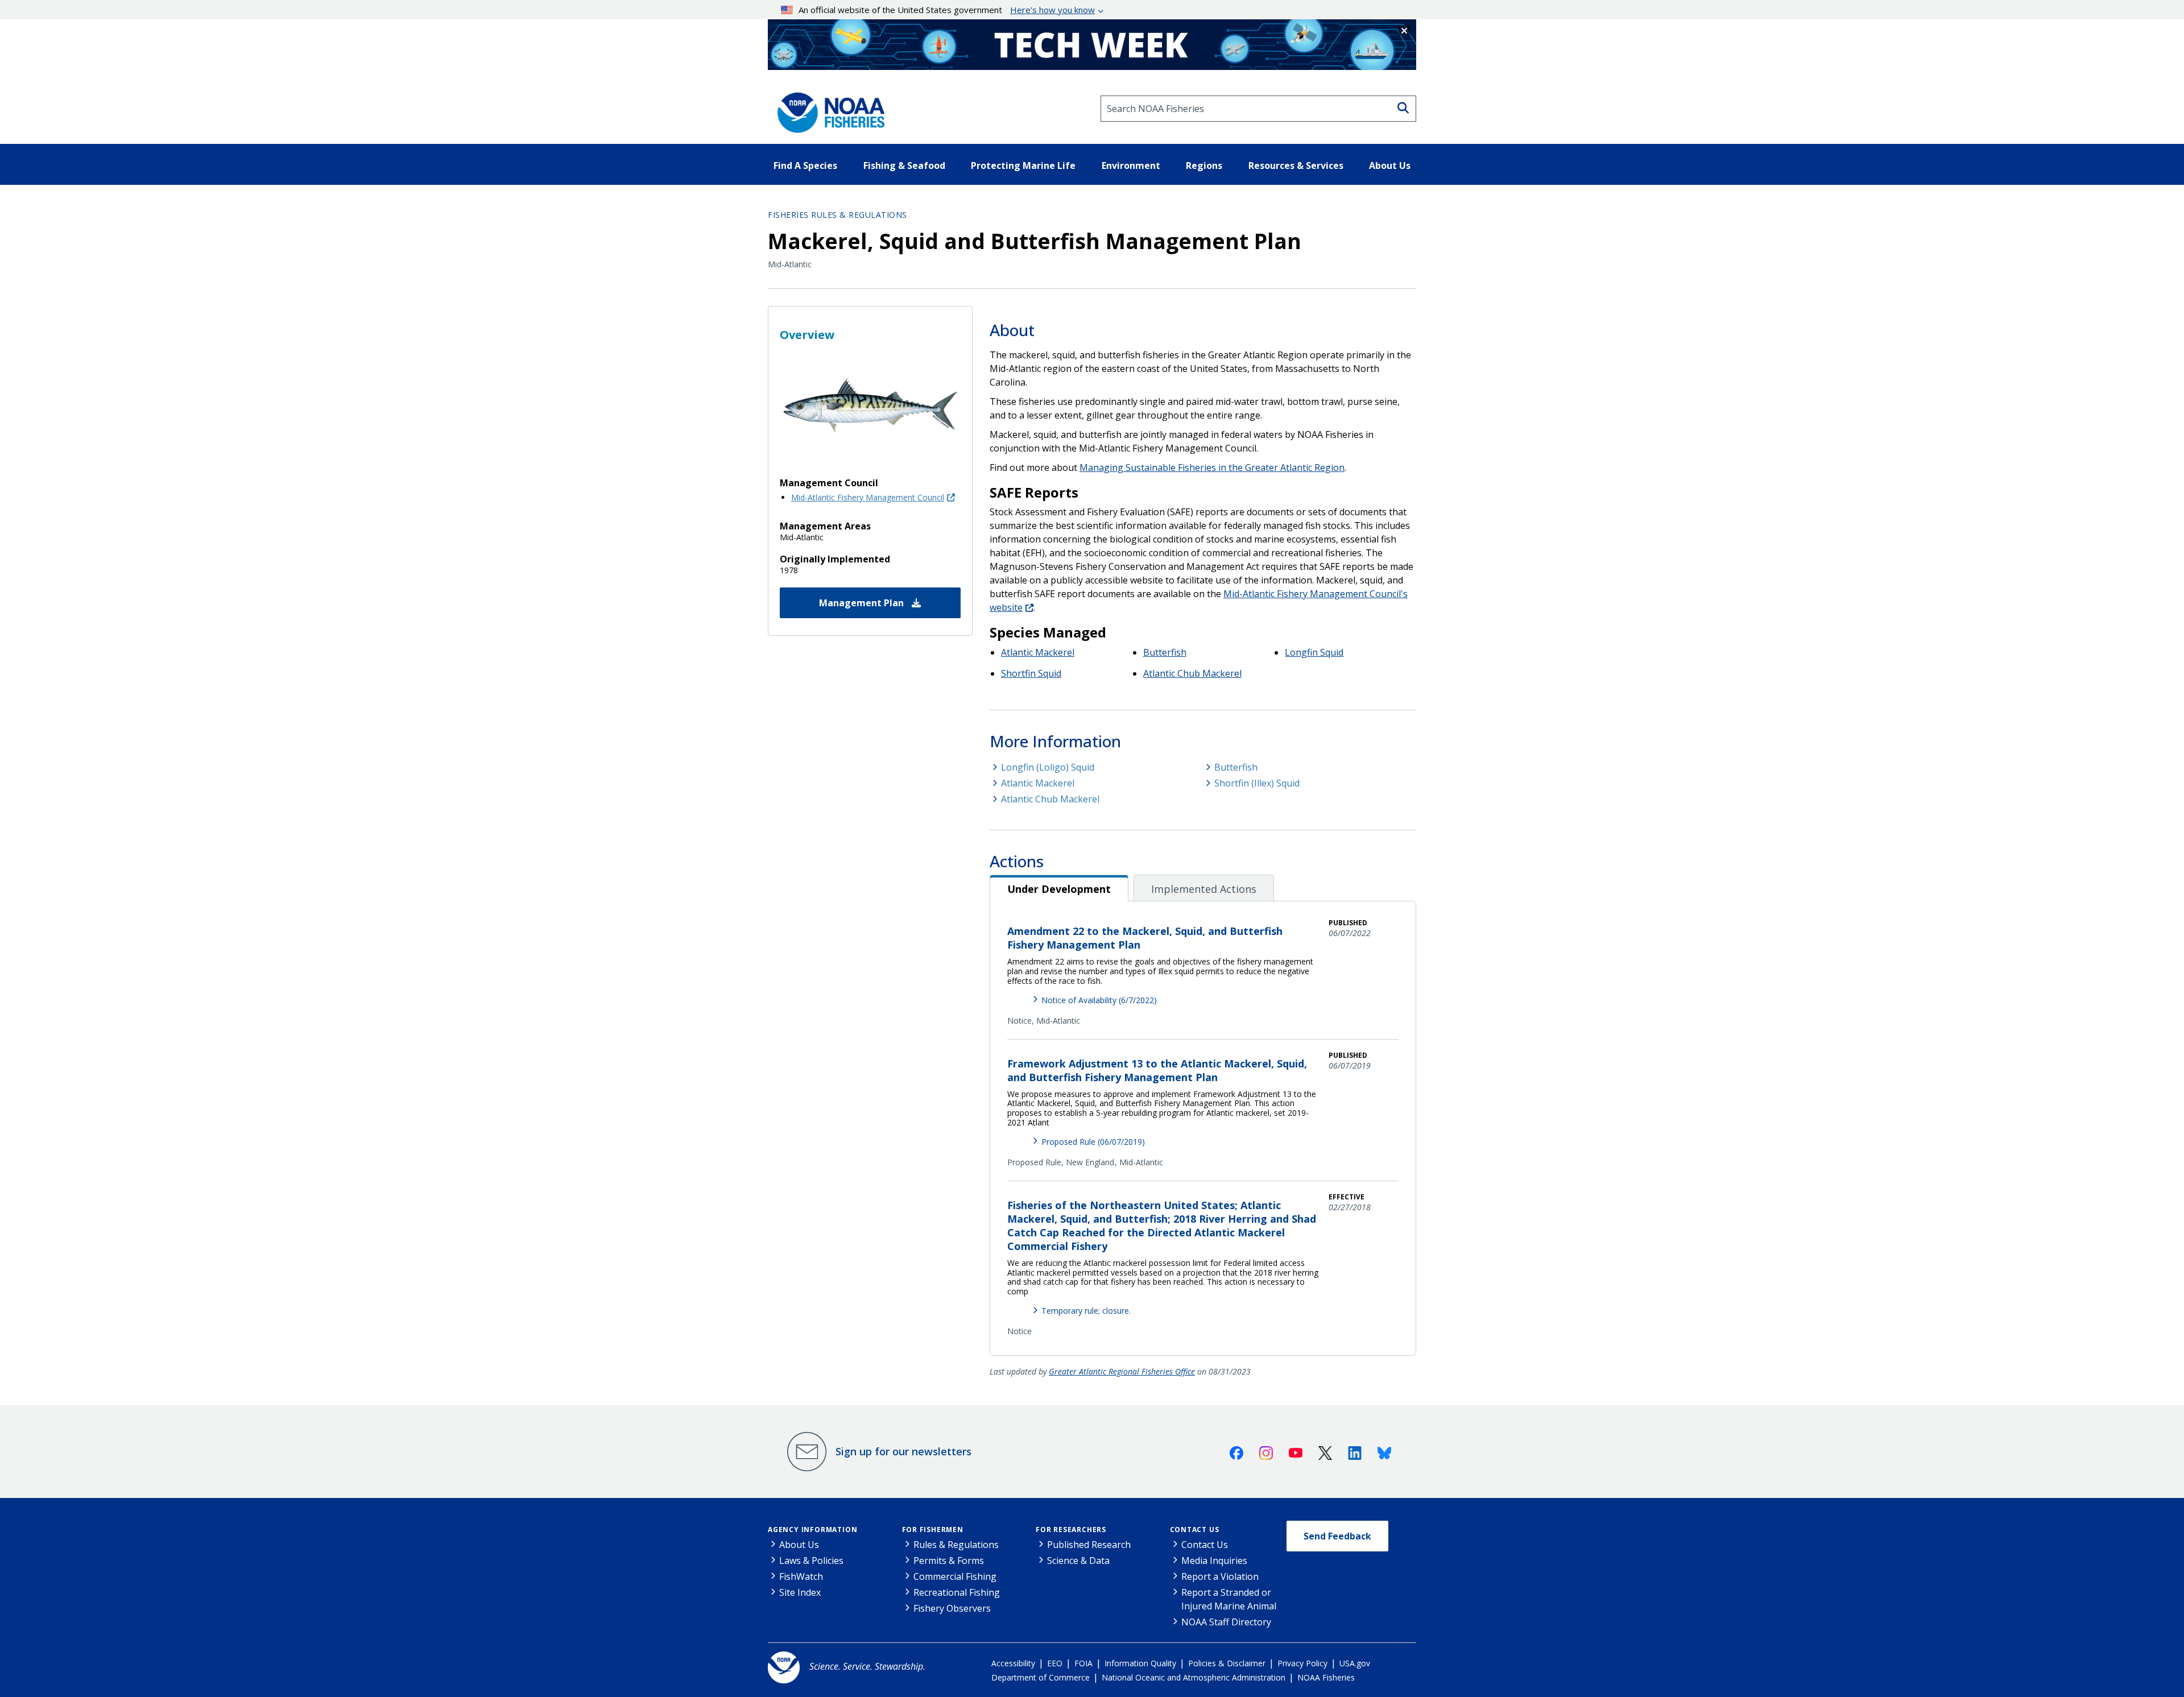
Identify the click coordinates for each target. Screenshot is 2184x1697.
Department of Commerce (1041, 1677)
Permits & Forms (949, 1561)
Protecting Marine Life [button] (1023, 165)
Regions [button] (1204, 165)
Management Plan (863, 603)
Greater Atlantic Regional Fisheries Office (1122, 1371)
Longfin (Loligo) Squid (1048, 767)
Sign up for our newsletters (903, 1451)
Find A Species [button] (805, 165)
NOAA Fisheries (1326, 1677)
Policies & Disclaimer (1227, 1663)
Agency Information (812, 1530)
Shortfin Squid (1031, 673)
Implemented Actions (1204, 889)
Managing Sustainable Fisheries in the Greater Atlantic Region (1212, 467)
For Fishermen (933, 1530)
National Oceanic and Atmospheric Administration (1194, 1677)
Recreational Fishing (957, 1592)
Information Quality (1140, 1663)
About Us (799, 1545)
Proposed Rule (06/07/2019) (1093, 1142)
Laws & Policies (811, 1561)
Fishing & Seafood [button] (904, 165)
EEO (1055, 1663)
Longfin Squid (1314, 652)
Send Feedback (1337, 1536)
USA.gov (1355, 1663)
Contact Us (1195, 1530)
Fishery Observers (952, 1608)
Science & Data (1078, 1561)
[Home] (828, 109)
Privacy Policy (1302, 1663)
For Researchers (1071, 1530)
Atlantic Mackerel (1038, 652)
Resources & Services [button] (1296, 165)
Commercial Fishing (955, 1576)
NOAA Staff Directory (1226, 1622)
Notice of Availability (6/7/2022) (1099, 1000)
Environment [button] (1131, 165)
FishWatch (801, 1576)
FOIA (1083, 1663)
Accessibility (1013, 1663)
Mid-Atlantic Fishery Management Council (868, 497)
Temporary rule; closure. (1086, 1311)
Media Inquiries (1214, 1561)
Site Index (800, 1592)
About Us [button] (1390, 165)
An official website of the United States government (947, 10)
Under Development (1059, 889)
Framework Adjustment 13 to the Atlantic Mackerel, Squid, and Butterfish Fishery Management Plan (1157, 1070)
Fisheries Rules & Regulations (837, 215)
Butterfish (1165, 652)
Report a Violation (1220, 1576)
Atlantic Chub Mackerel (1192, 673)
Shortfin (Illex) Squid (1257, 783)
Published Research (1089, 1545)
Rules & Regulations (956, 1545)
